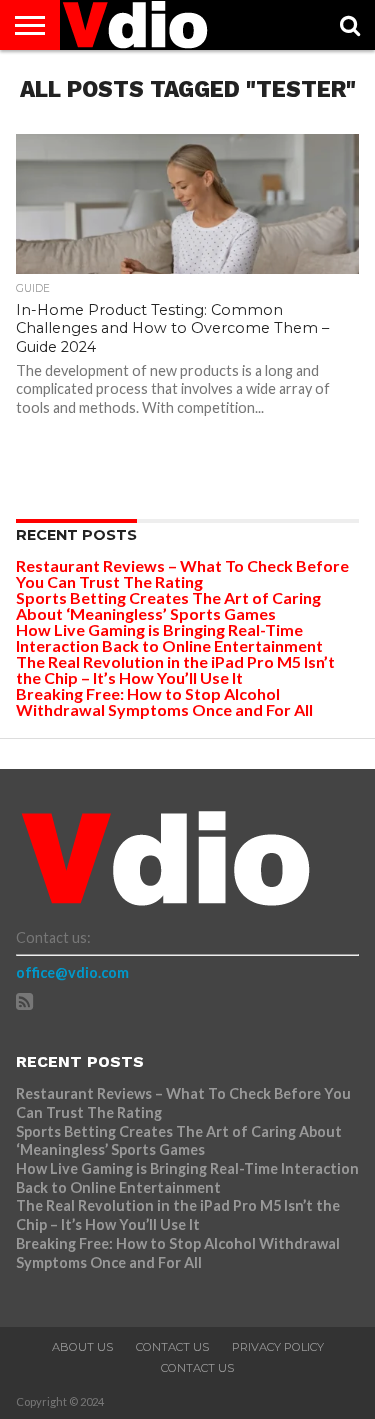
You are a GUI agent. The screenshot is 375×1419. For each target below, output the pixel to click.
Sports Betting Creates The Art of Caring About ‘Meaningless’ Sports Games (168, 605)
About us (82, 1347)
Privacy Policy (278, 1347)
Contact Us (172, 1347)
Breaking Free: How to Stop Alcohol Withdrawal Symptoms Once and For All (164, 701)
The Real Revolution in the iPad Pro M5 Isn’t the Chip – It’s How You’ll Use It (175, 669)
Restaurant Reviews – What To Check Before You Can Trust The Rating (182, 573)
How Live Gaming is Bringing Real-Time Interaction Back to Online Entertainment (171, 637)
